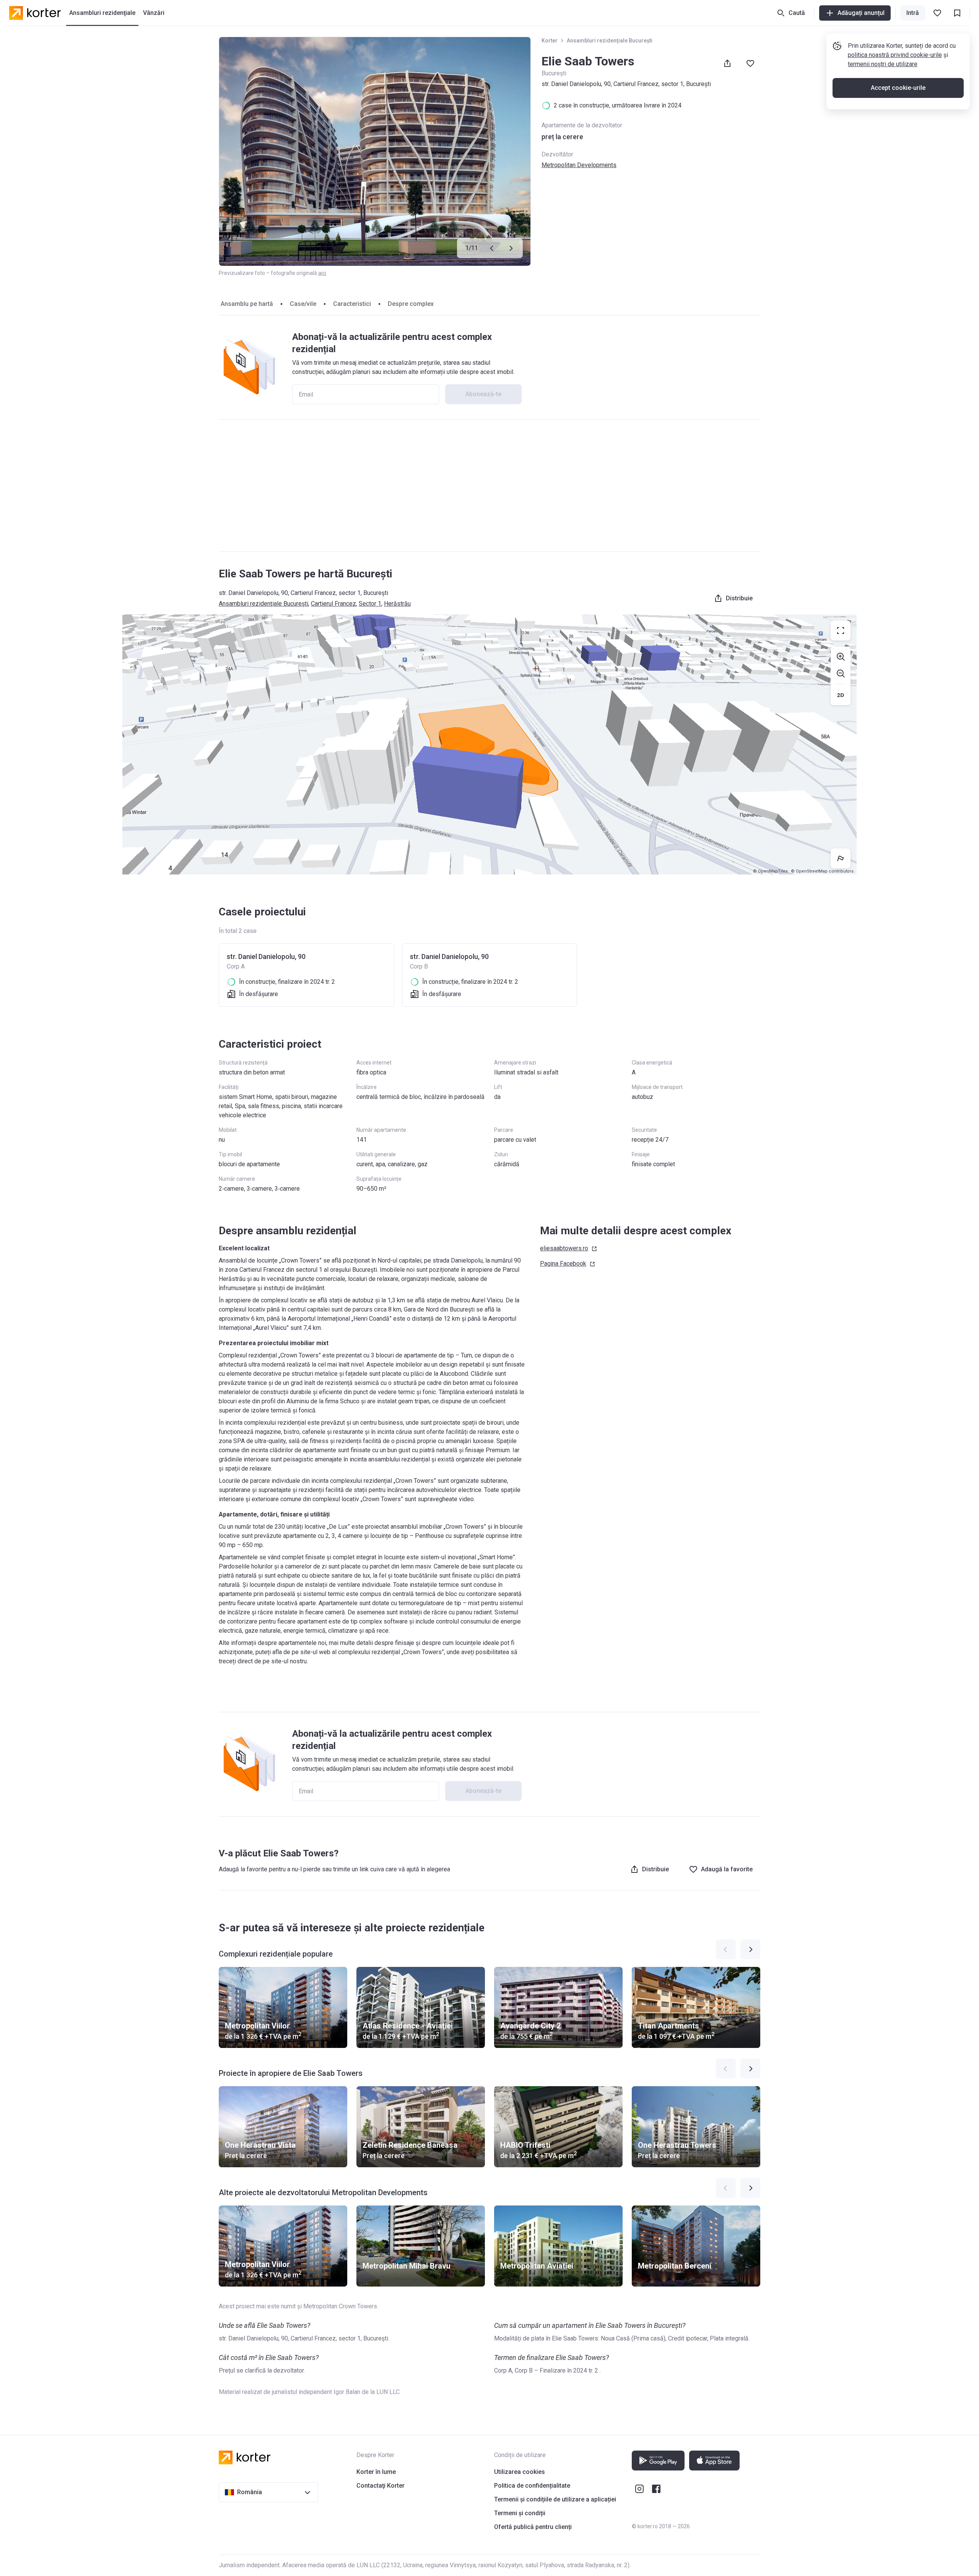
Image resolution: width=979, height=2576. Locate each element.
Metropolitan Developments (579, 165)
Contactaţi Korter (381, 2486)
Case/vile (303, 304)
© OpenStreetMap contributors (822, 871)
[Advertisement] (489, 486)
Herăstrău (397, 604)
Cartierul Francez (333, 604)
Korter (550, 41)
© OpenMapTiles (770, 871)
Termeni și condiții (520, 2513)
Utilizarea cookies (520, 2472)
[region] (489, 744)
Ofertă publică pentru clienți (533, 2527)
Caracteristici (352, 304)
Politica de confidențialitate (532, 2486)
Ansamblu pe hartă (247, 304)
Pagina (563, 1264)
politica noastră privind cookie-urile (895, 55)
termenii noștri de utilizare (883, 64)
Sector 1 (370, 604)
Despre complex (411, 304)
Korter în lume (376, 2472)
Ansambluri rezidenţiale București (610, 41)
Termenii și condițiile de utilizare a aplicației (555, 2499)
